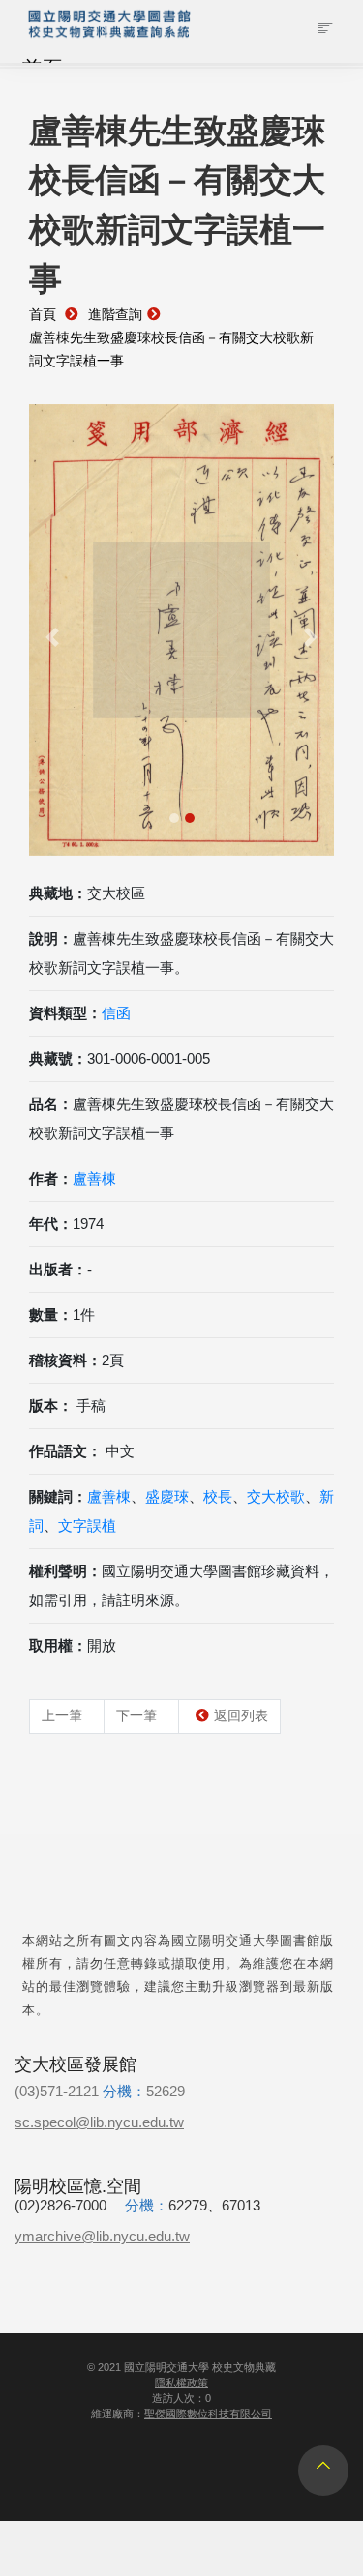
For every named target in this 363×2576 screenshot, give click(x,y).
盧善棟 (94, 1178)
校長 (218, 1496)
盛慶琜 (167, 1496)
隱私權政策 (181, 2383)
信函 (116, 1013)
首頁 (43, 315)
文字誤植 (87, 1525)
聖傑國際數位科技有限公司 (208, 2414)
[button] (52, 638)
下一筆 (136, 1715)
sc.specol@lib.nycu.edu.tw (99, 2122)
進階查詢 (115, 315)
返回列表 (241, 1715)
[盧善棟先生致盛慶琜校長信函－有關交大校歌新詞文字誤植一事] (181, 630)
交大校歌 (276, 1496)
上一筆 (62, 1715)
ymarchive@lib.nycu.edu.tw (102, 2236)
